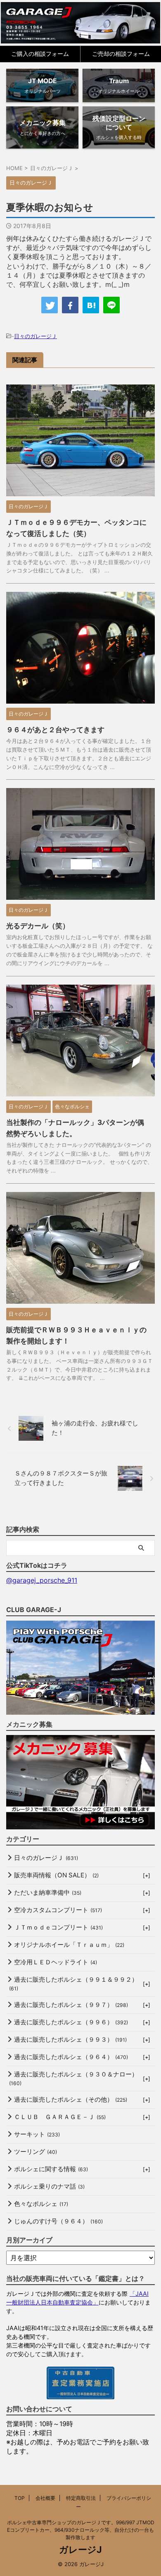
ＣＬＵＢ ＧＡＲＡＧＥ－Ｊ (60, 2117)
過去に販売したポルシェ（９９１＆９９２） (73, 1984)
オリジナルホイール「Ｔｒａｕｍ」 (69, 1945)
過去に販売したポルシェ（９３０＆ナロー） (73, 2078)
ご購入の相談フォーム (40, 54)
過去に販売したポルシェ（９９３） (70, 2039)
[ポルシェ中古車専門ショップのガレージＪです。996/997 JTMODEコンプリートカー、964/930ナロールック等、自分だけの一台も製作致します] (81, 23)
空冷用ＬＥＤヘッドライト (56, 1962)
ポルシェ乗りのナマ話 (49, 2186)
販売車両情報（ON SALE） (56, 1875)
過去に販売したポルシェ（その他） (71, 2099)
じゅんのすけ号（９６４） (58, 2221)
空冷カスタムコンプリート (58, 1910)
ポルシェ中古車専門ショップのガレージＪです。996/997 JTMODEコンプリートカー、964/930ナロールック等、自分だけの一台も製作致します (81, 2530)
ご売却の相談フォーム (121, 54)
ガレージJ (80, 2550)
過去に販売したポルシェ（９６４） (71, 2057)
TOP (20, 2498)
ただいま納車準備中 (48, 1892)
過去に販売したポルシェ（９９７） (71, 2005)
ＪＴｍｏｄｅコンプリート (58, 1927)
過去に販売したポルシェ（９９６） (71, 2022)
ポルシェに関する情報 (51, 2169)
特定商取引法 (81, 2498)
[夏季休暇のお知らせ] (91, 305)
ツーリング (36, 2152)
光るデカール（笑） (38, 926)
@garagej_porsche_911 (42, 1580)
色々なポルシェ (41, 2204)
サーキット (37, 2134)
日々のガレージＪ (36, 336)
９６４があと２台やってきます (55, 730)
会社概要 (45, 2498)
